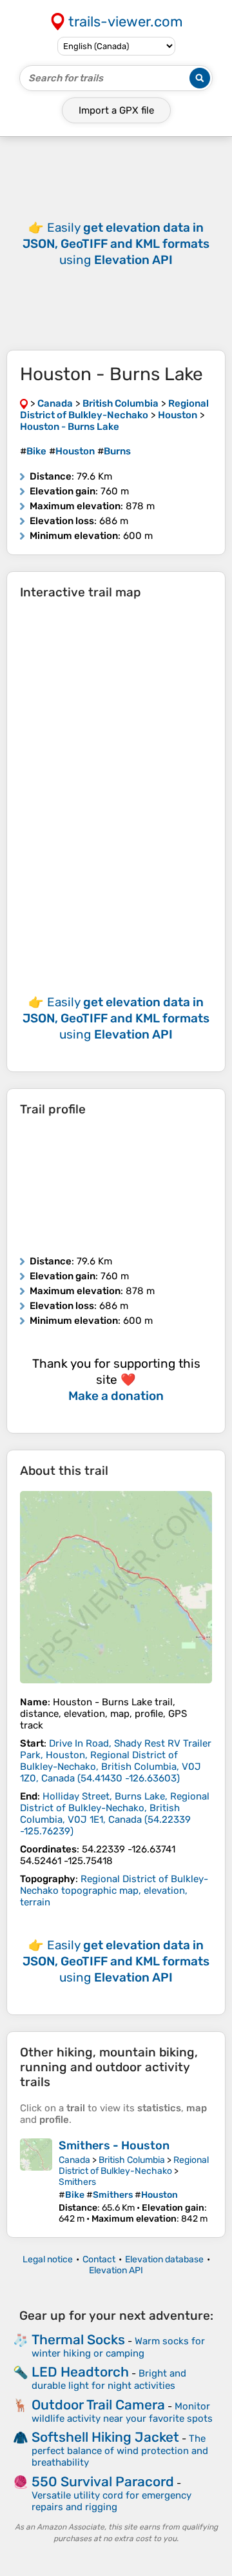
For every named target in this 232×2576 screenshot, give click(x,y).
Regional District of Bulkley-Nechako (134, 2165)
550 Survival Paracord (103, 2481)
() (116, 1761)
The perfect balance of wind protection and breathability (120, 2450)
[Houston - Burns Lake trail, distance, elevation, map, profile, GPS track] (116, 1587)
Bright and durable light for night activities (109, 2379)
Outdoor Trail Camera (98, 2405)
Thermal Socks (78, 2339)
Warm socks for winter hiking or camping (118, 2347)
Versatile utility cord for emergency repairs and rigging (111, 2501)
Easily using (116, 244)
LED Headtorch (80, 2372)
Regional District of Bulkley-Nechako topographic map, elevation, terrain (114, 1891)
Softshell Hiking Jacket (105, 2437)
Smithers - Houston (114, 2145)
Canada (74, 2160)
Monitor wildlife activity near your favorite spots (122, 2412)
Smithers (77, 2182)
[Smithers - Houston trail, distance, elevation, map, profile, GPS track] (36, 2181)
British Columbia (132, 2160)
